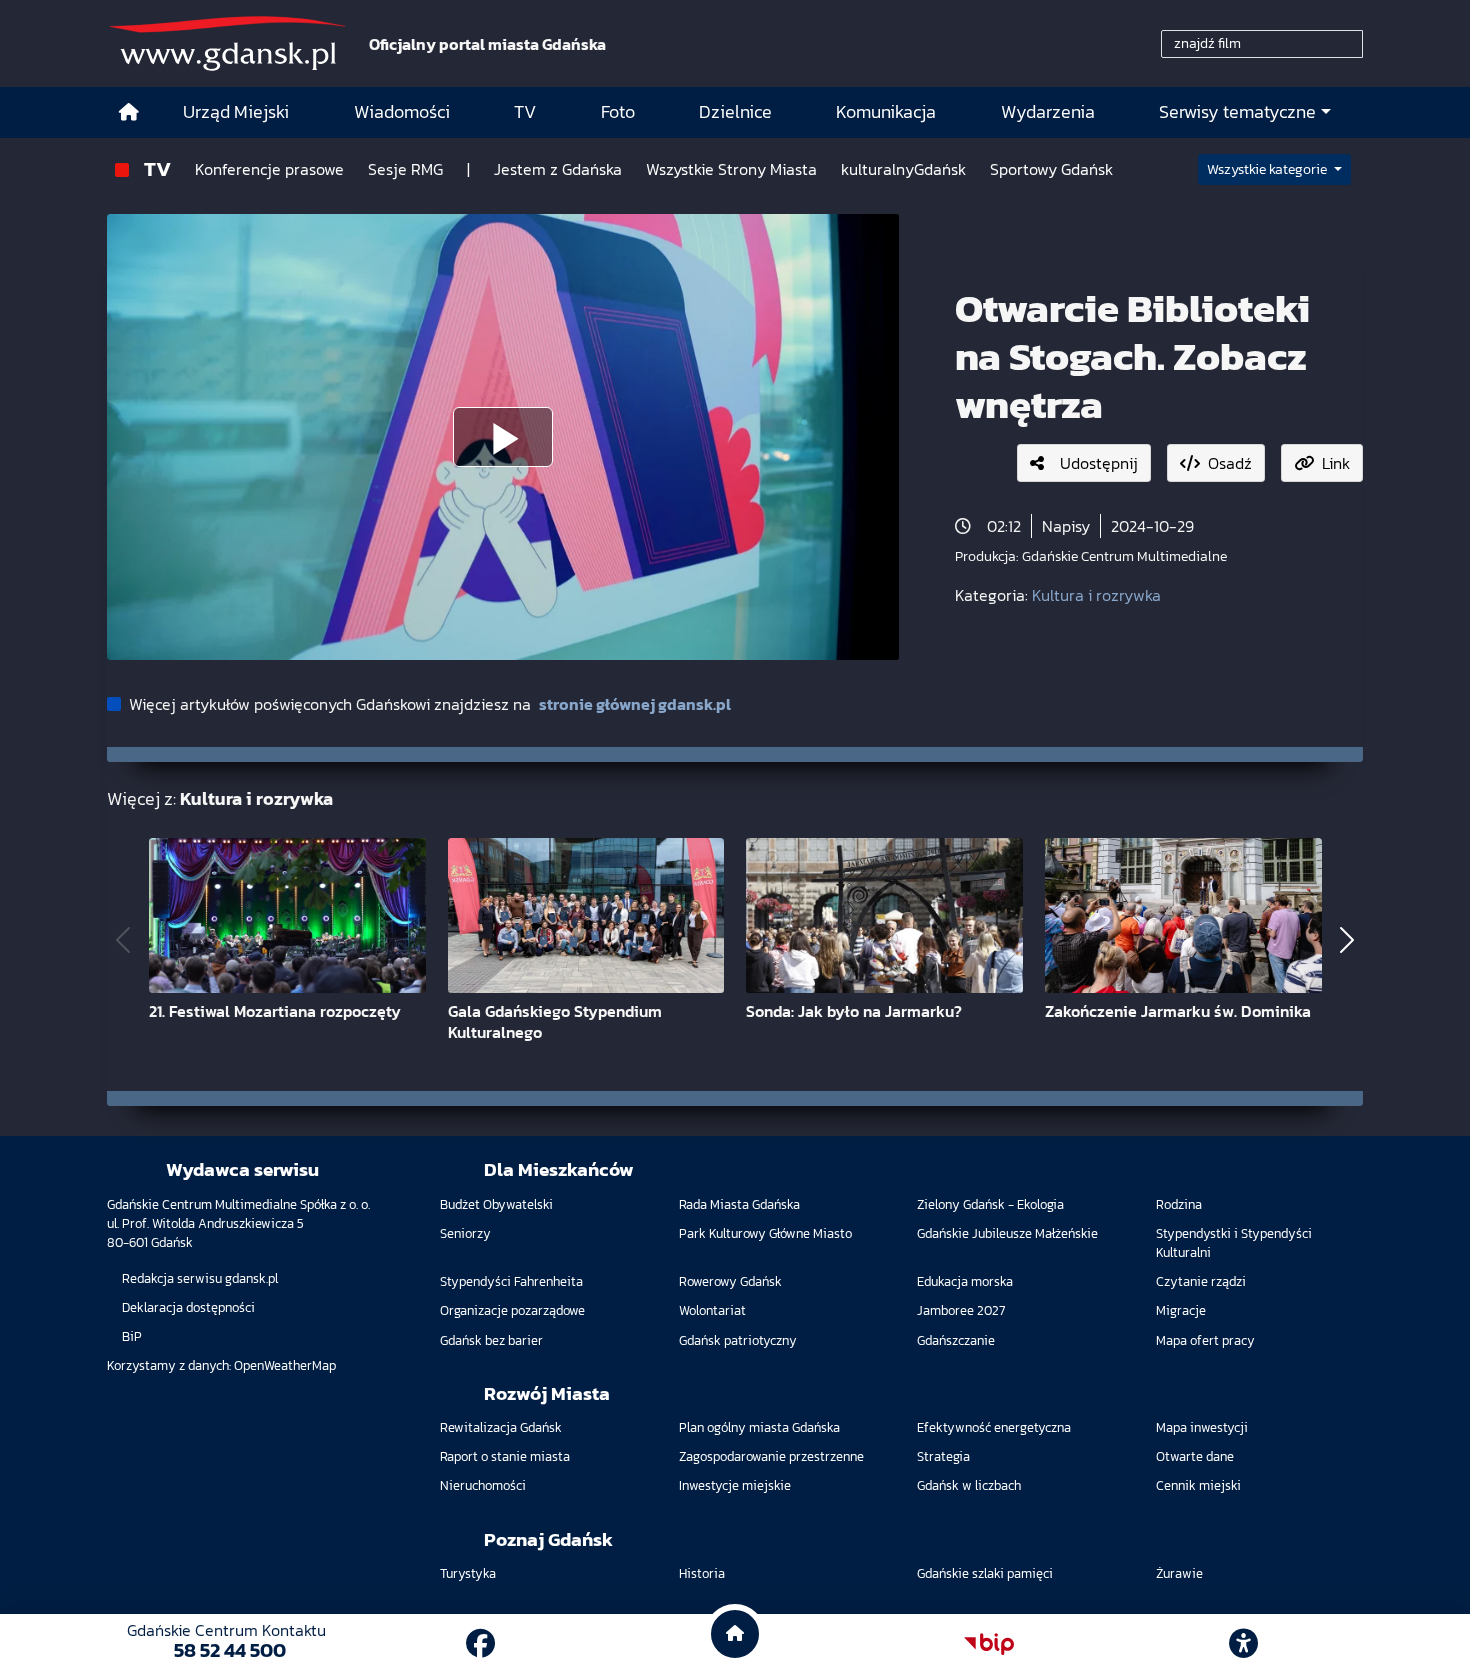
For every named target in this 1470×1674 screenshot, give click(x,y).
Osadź (1230, 463)
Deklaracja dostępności (188, 1307)
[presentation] (123, 940)
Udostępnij (1099, 463)
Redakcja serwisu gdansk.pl (200, 1278)
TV (157, 168)
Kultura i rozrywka (1096, 595)
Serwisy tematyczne (1237, 112)
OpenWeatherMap (285, 1365)
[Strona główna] (129, 112)
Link (1336, 463)
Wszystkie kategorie (1268, 169)
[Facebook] (480, 1643)
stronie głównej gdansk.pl (635, 704)
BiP (132, 1336)
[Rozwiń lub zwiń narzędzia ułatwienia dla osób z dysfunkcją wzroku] (1244, 1644)
